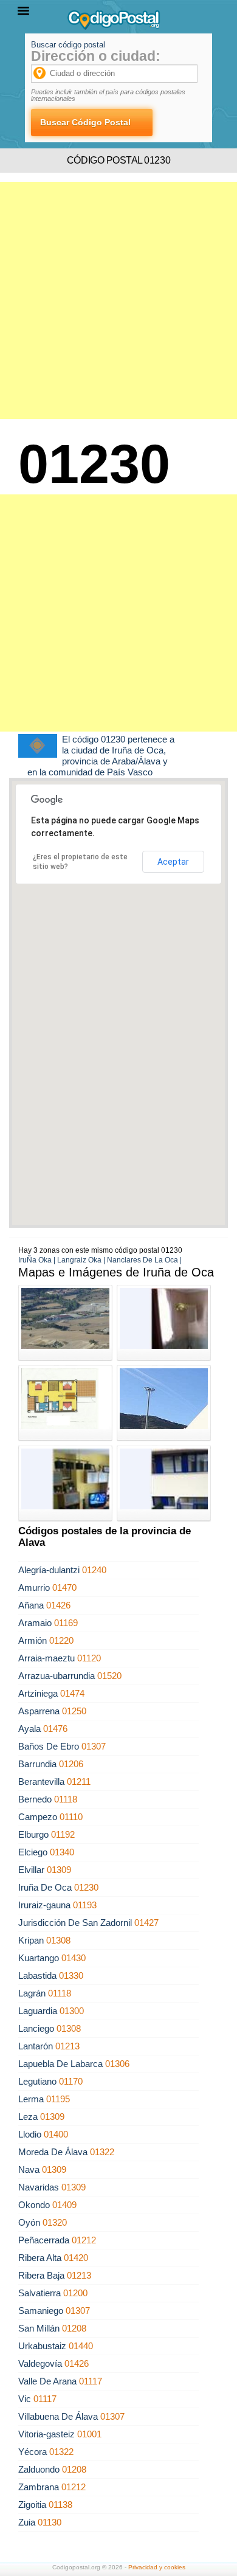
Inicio (18, 58)
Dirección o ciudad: (96, 56)
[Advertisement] (118, 300)
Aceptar (173, 862)
